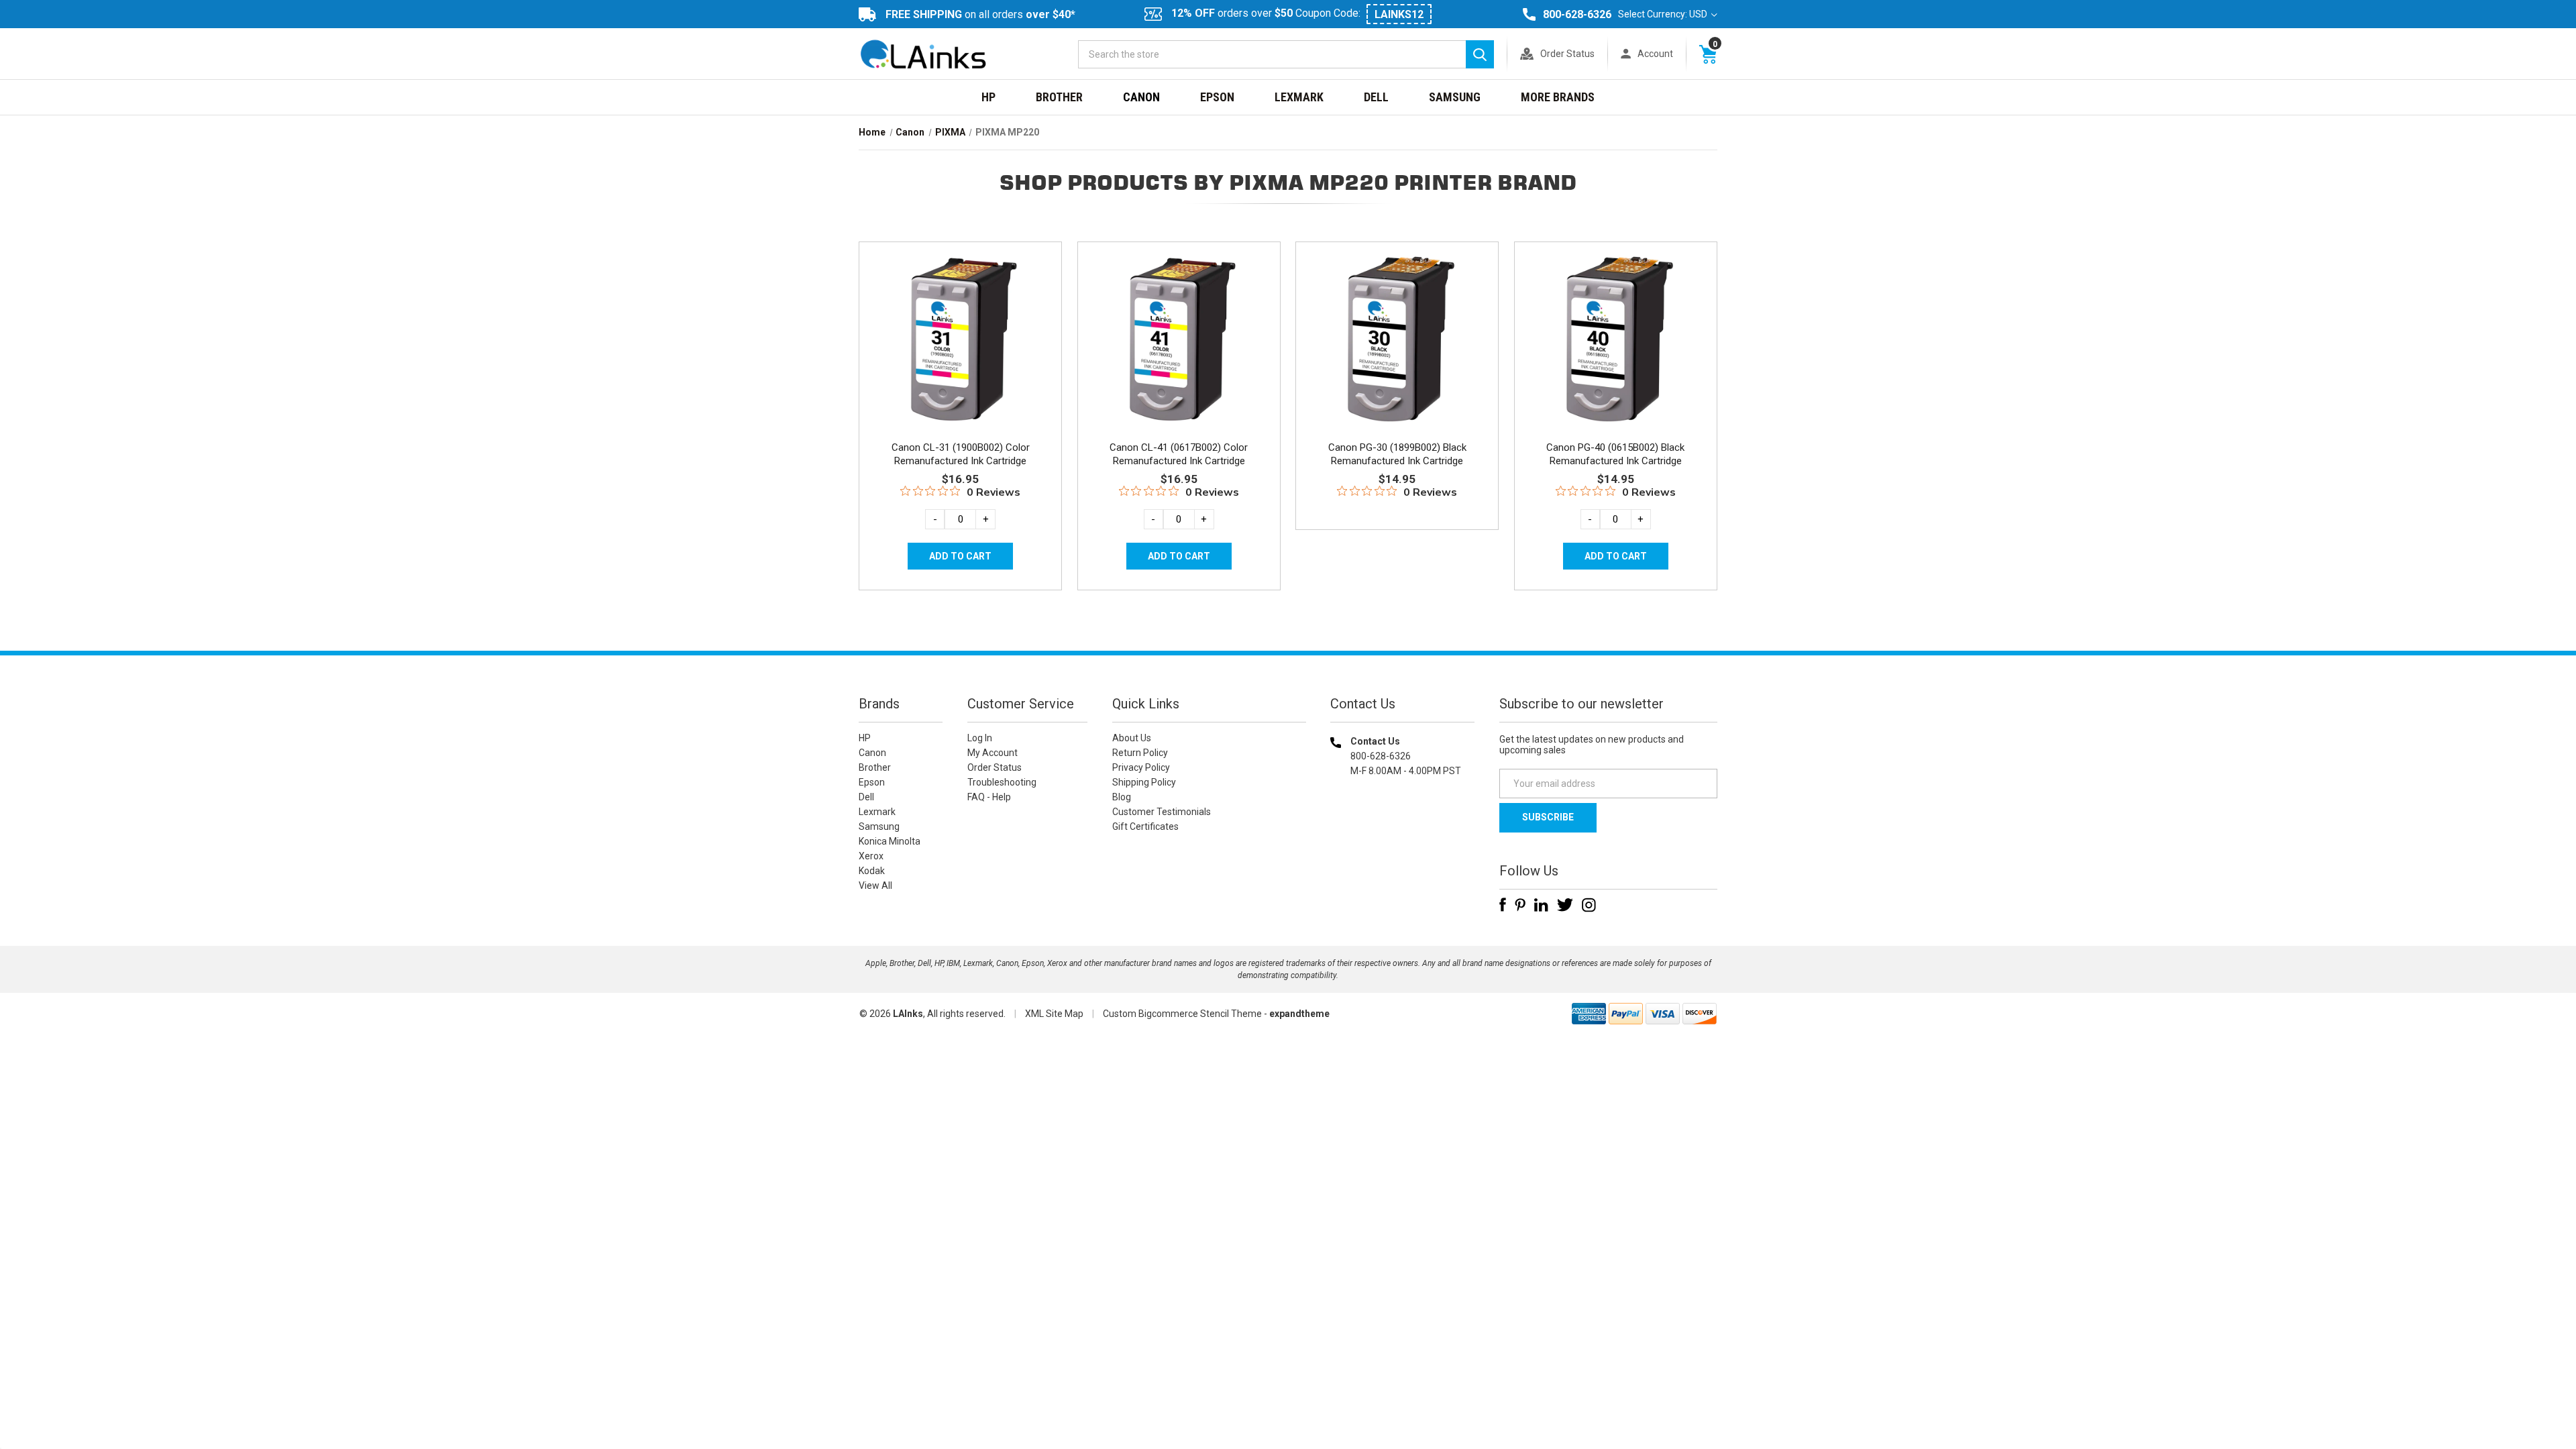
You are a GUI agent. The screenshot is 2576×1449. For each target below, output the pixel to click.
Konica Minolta (890, 841)
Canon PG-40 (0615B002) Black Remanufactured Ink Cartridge (1615, 454)
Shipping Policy (1144, 782)
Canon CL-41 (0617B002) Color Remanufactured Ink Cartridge (1179, 454)
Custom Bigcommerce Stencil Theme (1182, 1014)
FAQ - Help (989, 797)
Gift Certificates (1145, 826)
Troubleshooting (1002, 782)
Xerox (871, 856)
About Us (1132, 738)
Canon (1141, 97)
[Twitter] (1565, 905)
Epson (1217, 97)
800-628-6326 (1577, 14)
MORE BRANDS (1558, 97)
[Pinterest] (1520, 905)
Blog (1122, 797)
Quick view (959, 324)
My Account (992, 753)
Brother (1059, 97)
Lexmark (1299, 97)
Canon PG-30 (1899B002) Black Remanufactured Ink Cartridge (1397, 454)
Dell (1376, 97)
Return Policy (1140, 753)
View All (875, 885)
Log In (980, 738)
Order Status (1567, 54)
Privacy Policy (1141, 767)
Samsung (1455, 97)
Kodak (872, 871)
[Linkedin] (1541, 905)
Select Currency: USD (1664, 14)
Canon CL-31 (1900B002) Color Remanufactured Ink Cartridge (961, 454)
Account (1655, 54)
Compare (956, 354)
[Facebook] (1503, 905)
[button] (1403, 857)
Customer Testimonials (1162, 812)
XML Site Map (1054, 1014)
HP (988, 97)
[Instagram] (1589, 905)
